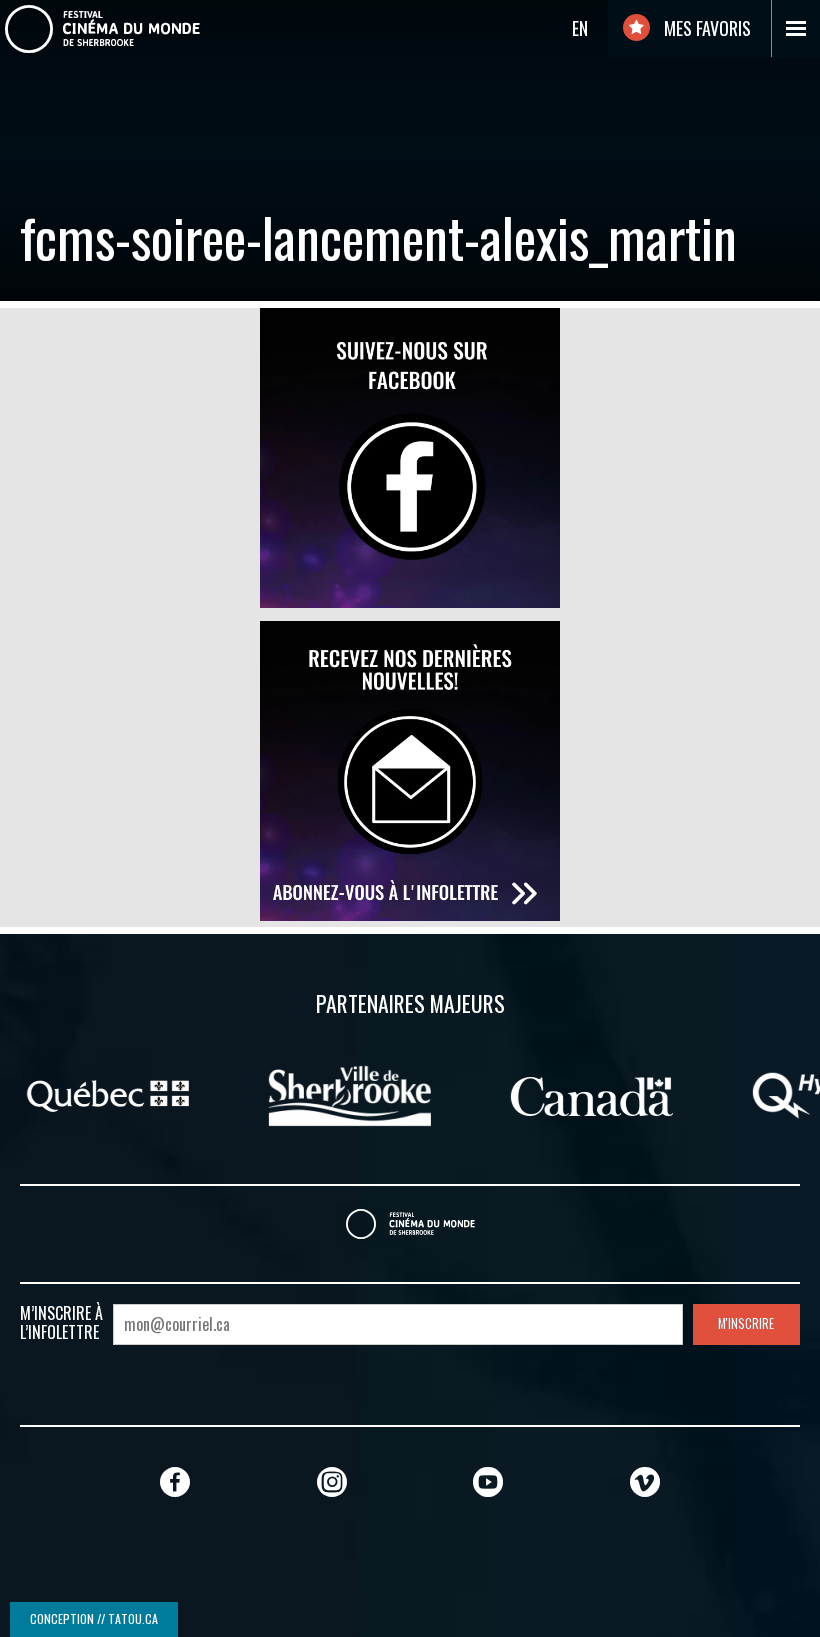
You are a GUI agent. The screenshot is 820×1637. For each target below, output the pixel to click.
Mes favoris (705, 28)
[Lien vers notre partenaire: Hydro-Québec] (666, 1094)
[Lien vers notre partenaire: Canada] (433, 1094)
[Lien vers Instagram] (332, 1481)
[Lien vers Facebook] (175, 1481)
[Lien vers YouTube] (488, 1481)
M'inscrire (746, 1323)
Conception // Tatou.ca (94, 1618)
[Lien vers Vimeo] (645, 1481)
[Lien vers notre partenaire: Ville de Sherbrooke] (191, 1094)
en (580, 28)
